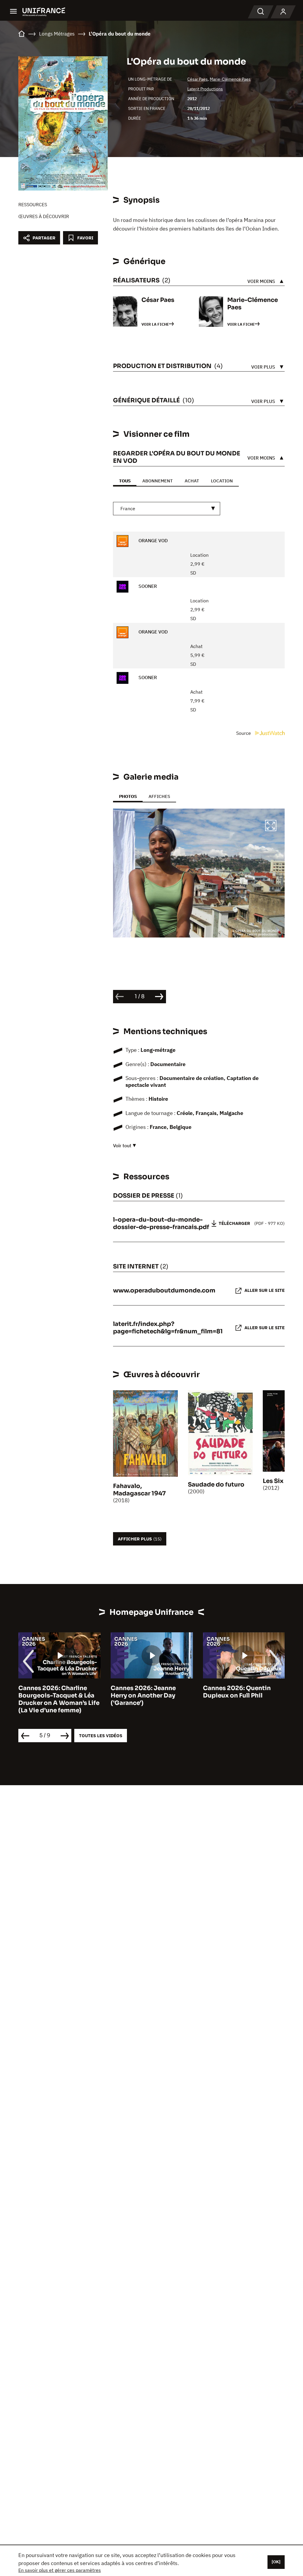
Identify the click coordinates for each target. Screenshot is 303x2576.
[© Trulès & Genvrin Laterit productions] (199, 873)
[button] (271, 826)
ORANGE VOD (153, 540)
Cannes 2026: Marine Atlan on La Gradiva (244, 1692)
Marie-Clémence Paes (230, 79)
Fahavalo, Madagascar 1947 (139, 1490)
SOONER (147, 586)
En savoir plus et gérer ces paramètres (60, 2570)
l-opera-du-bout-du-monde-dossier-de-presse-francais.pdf (161, 1223)
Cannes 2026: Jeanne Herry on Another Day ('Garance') (51, 1696)
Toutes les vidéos (101, 1736)
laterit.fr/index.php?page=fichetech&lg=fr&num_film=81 (168, 1328)
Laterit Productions (205, 89)
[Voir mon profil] (283, 12)
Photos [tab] (128, 796)
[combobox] (167, 509)
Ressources (33, 204)
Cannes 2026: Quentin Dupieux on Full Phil (145, 1692)
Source (244, 733)
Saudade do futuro (216, 1485)
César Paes (198, 79)
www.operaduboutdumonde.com (164, 1291)
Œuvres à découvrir (44, 216)
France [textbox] (128, 508)
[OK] (276, 2562)
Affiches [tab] (159, 796)
